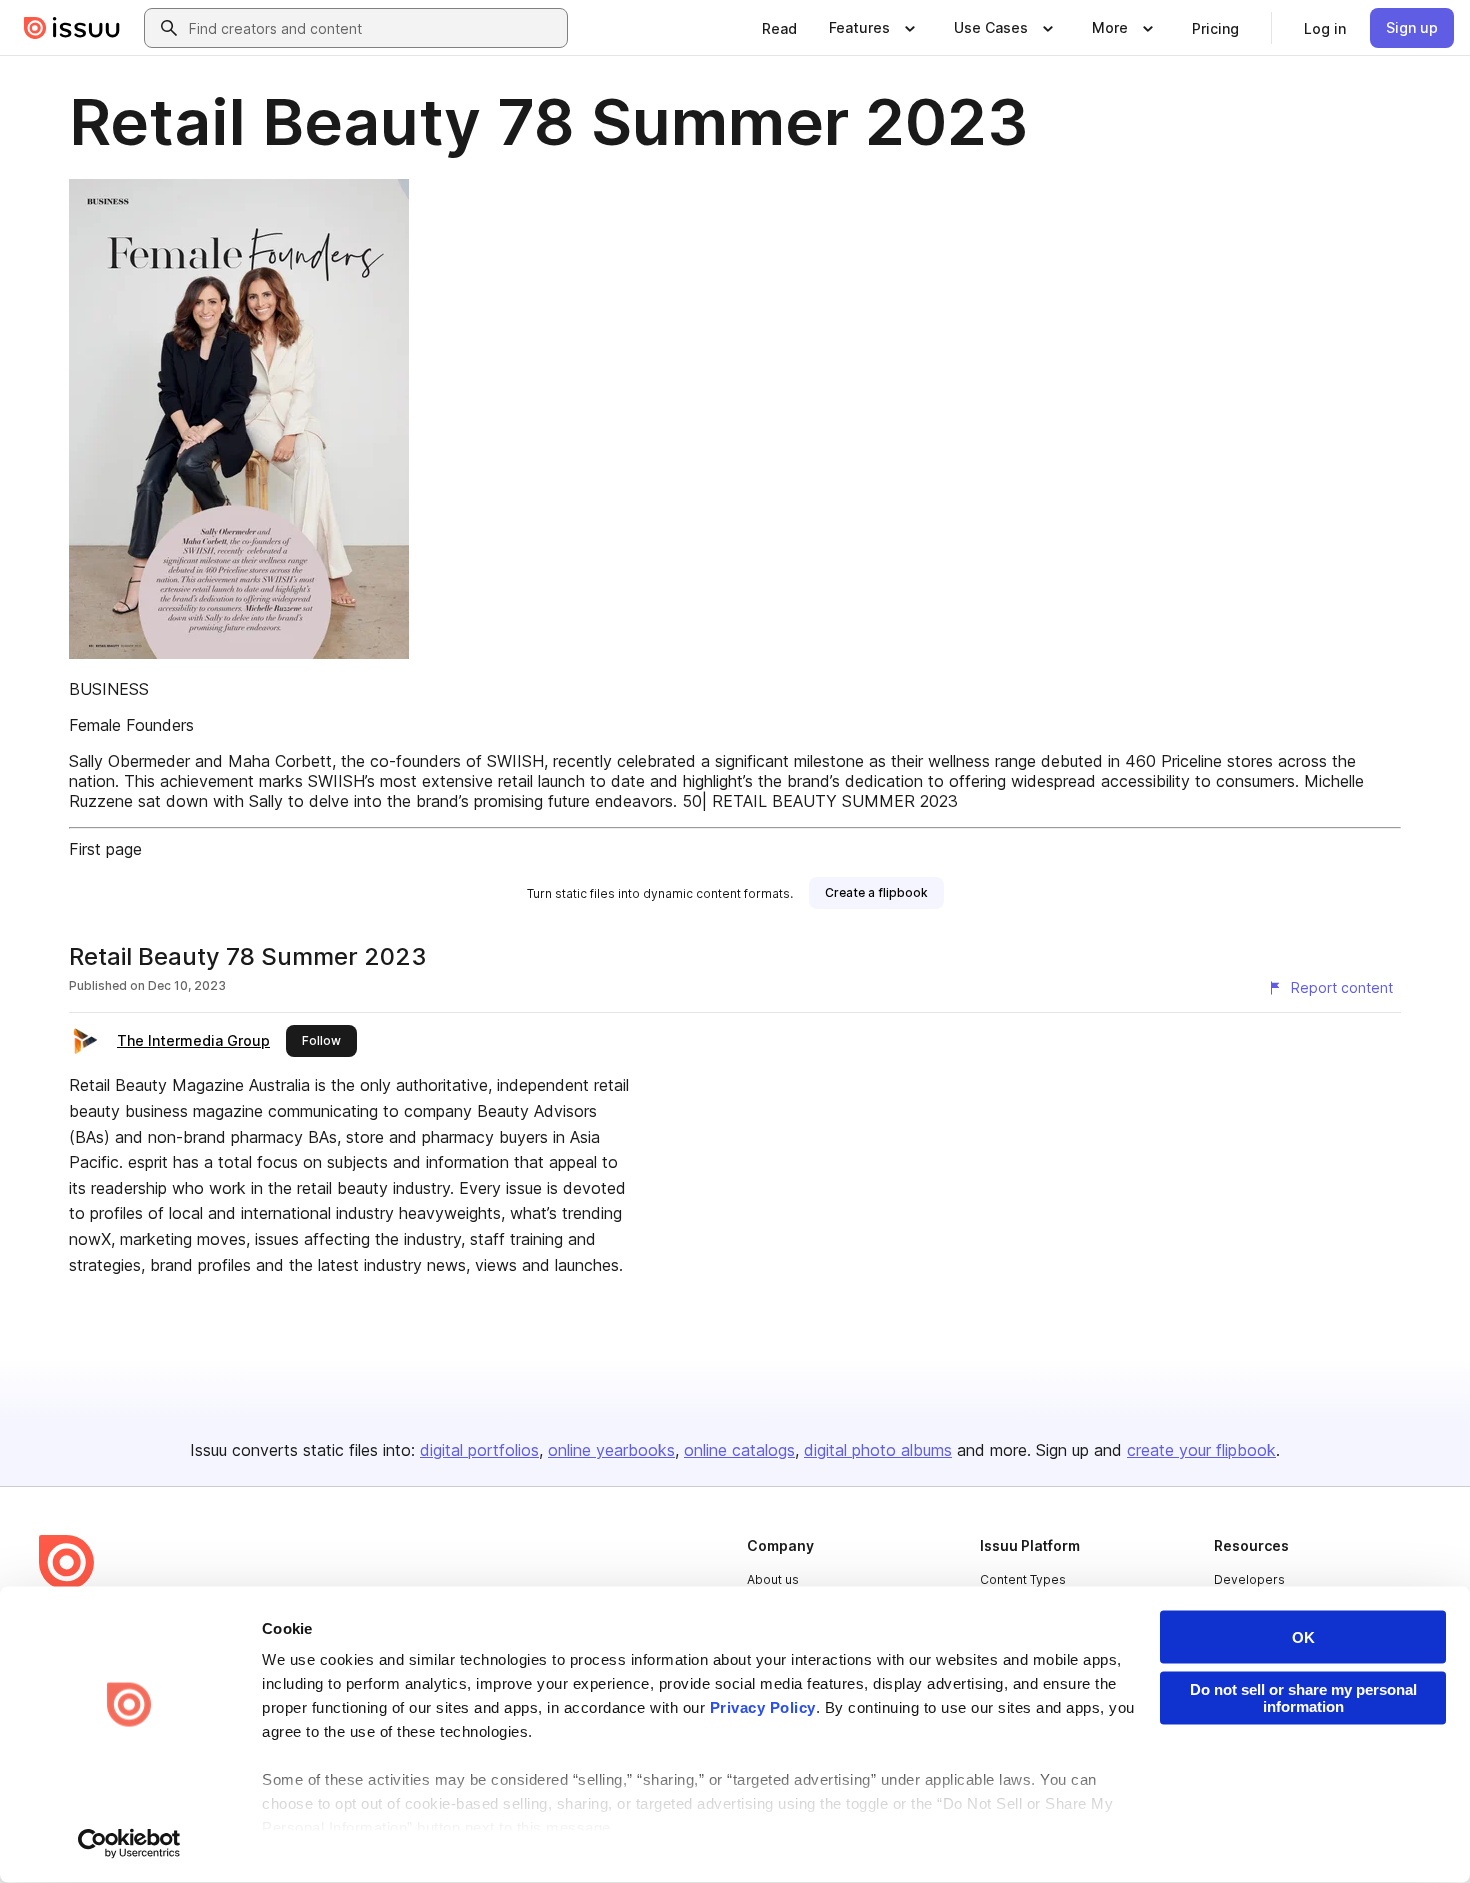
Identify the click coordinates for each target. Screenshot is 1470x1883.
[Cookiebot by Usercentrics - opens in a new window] (129, 1844)
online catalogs (739, 1450)
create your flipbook (1201, 1450)
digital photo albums (878, 1450)
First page (105, 849)
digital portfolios (479, 1450)
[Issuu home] (72, 28)
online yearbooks (611, 1450)
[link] (779, 28)
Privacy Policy (763, 1707)
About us (773, 1579)
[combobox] (374, 28)
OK (1303, 1637)
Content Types (1023, 1579)
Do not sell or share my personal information (1303, 1698)
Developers (1249, 1579)
